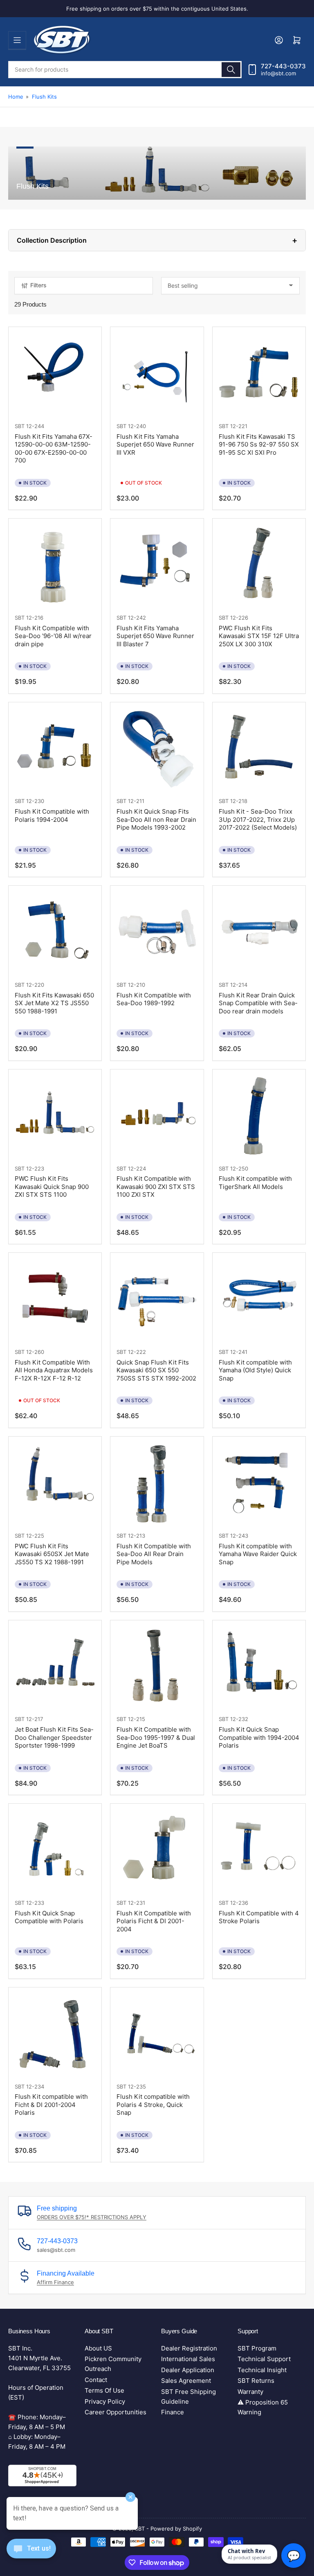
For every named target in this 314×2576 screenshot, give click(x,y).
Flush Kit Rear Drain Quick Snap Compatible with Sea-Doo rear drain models (258, 1003)
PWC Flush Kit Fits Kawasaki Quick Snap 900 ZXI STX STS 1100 (52, 1186)
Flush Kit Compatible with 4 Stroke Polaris (259, 1917)
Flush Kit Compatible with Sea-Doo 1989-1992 (154, 999)
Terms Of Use (104, 2390)
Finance (173, 2412)
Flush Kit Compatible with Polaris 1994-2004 (52, 815)
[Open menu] (17, 40)
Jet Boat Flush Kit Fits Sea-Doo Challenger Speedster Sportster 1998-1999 (54, 1737)
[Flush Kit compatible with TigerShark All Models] (259, 1116)
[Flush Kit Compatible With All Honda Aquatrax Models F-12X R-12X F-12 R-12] (55, 1299)
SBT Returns (256, 2381)
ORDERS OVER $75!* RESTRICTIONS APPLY (92, 2217)
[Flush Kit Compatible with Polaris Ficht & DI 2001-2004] (157, 1850)
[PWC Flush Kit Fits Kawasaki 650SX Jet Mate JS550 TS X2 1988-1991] (55, 1483)
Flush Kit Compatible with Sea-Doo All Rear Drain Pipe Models (154, 1554)
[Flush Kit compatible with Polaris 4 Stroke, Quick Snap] (157, 2034)
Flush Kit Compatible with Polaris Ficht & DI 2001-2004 (154, 1921)
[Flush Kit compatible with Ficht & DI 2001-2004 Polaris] (55, 2034)
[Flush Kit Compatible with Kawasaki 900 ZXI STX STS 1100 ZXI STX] (157, 1116)
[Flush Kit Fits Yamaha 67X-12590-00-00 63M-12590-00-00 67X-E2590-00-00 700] (55, 373)
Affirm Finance (55, 2282)
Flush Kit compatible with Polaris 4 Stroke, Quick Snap (153, 2105)
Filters (38, 285)
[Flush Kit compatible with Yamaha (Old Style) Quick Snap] (259, 1299)
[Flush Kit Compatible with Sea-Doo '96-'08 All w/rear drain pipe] (55, 565)
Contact (96, 2380)
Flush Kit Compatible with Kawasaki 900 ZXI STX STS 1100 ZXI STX (156, 1186)
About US (98, 2348)
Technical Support (264, 2359)
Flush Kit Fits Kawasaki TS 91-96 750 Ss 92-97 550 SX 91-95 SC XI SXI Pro (259, 444)
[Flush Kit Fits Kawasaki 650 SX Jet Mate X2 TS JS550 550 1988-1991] (55, 932)
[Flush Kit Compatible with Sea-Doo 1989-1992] (157, 932)
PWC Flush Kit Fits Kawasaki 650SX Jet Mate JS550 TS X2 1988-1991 (52, 1554)
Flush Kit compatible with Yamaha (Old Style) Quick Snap (255, 1370)
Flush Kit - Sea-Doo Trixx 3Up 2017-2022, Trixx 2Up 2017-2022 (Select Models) (258, 819)
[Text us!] (31, 2555)
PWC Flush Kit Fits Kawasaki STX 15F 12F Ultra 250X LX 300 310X (259, 636)
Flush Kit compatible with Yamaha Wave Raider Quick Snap (258, 1554)
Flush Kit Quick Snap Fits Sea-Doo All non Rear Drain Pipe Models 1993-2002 (156, 819)
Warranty (250, 2392)
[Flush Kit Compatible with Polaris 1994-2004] (55, 749)
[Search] (231, 70)
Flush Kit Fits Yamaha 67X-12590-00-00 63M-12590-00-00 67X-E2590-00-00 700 (54, 449)
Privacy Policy (105, 2401)
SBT (20, 426)
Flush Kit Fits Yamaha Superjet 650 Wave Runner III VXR (155, 444)
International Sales (188, 2359)
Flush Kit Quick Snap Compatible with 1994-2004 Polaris (259, 1737)
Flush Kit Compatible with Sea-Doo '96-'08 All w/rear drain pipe (53, 636)
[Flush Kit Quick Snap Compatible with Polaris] (55, 1850)
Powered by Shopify (176, 2529)
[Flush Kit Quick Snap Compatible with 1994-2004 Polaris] (259, 1667)
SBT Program (257, 2348)
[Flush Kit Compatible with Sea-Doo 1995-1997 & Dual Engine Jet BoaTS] (157, 1667)
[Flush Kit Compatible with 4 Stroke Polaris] (259, 1850)
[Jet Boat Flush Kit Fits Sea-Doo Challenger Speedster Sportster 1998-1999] (55, 1667)
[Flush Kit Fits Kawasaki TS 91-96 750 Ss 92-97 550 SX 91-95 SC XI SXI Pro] (259, 373)
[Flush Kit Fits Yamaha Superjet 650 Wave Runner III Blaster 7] (157, 565)
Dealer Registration (189, 2348)
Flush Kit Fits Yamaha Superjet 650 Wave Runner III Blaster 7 (155, 636)
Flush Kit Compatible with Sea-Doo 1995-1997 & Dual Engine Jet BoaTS (156, 1737)
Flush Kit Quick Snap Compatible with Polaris (49, 1917)
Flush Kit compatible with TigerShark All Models (255, 1183)
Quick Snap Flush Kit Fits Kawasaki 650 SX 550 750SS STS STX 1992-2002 (156, 1370)
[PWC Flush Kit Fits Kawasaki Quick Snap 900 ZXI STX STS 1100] (55, 1116)
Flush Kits (44, 97)
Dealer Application (188, 2370)
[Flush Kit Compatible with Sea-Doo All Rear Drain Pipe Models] (157, 1483)
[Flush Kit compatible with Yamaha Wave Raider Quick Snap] (259, 1483)
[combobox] (125, 70)
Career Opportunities (116, 2412)
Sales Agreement (186, 2381)
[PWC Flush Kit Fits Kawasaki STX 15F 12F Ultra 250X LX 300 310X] (259, 565)
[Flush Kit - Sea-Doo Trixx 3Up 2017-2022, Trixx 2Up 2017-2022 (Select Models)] (259, 749)
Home (16, 97)
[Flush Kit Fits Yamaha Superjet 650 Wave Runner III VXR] (157, 373)
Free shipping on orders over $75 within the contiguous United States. (157, 9)
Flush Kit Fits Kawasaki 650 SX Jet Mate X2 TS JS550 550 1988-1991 (54, 1003)
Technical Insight (262, 2370)
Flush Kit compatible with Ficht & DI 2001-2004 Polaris (51, 2105)
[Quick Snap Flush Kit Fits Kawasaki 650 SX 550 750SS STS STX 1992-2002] (157, 1299)
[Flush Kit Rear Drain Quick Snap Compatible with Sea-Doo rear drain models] (259, 932)
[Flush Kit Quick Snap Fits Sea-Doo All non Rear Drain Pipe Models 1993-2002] (157, 749)
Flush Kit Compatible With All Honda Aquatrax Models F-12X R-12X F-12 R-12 (54, 1370)
